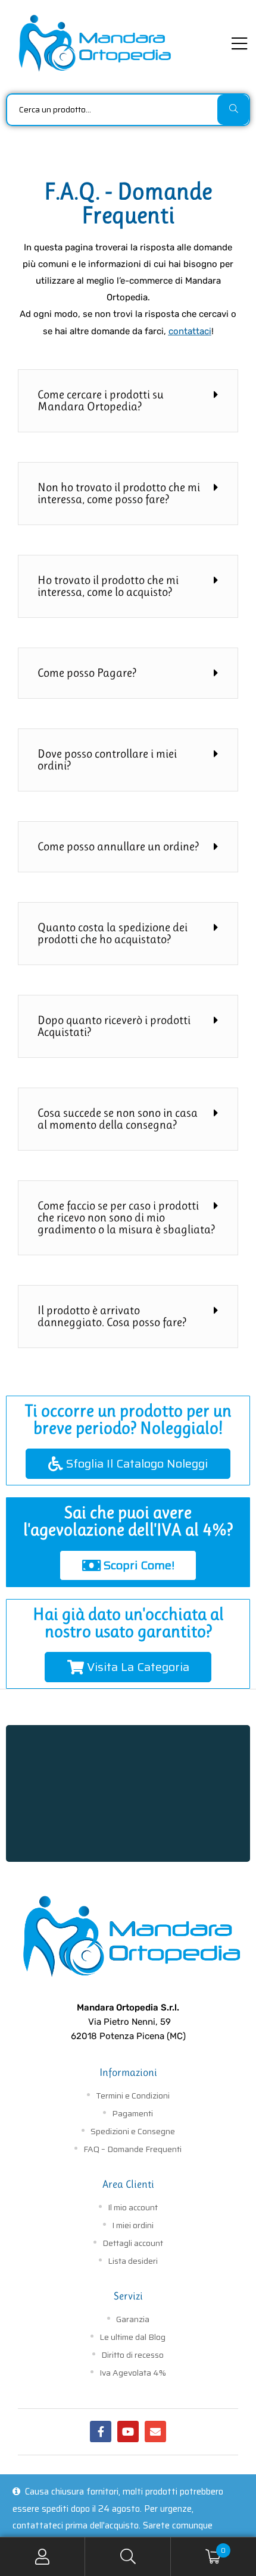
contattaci (190, 331)
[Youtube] (128, 2432)
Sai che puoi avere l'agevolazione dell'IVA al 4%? (128, 1521)
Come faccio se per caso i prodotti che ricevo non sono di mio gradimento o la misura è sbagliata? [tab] (126, 1218)
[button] (128, 1464)
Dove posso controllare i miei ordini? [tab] (107, 760)
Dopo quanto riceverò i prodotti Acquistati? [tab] (114, 1026)
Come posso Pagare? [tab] (87, 673)
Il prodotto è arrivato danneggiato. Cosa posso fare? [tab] (112, 1316)
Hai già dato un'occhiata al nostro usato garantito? (128, 1623)
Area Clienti (128, 2184)
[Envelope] (155, 2432)
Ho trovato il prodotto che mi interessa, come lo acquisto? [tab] (108, 586)
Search (128, 2557)
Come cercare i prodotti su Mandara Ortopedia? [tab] (101, 400)
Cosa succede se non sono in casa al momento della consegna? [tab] (118, 1119)
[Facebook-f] (101, 2432)
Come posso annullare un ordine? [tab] (118, 846)
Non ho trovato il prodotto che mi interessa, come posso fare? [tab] (119, 493)
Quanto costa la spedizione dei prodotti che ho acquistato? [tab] (113, 933)
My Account (43, 2557)
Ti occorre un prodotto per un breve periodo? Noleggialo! (128, 1419)
